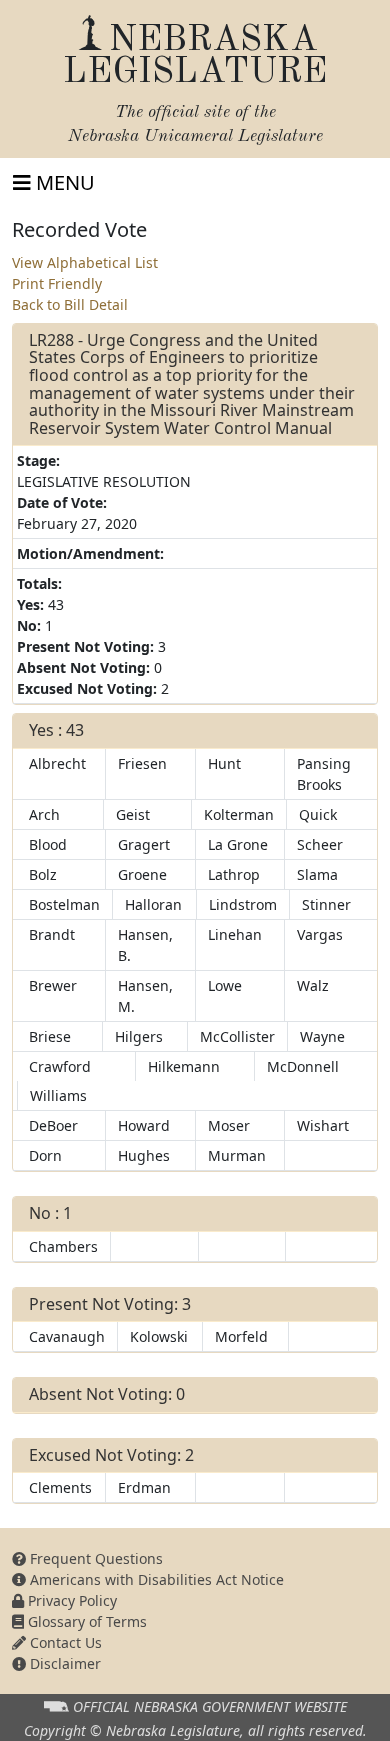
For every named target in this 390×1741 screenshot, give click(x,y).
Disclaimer (63, 1663)
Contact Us (64, 1642)
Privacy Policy (70, 1600)
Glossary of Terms (85, 1621)
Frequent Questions (94, 1558)
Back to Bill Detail (70, 304)
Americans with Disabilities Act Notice (155, 1579)
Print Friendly (57, 283)
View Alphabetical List (85, 262)
